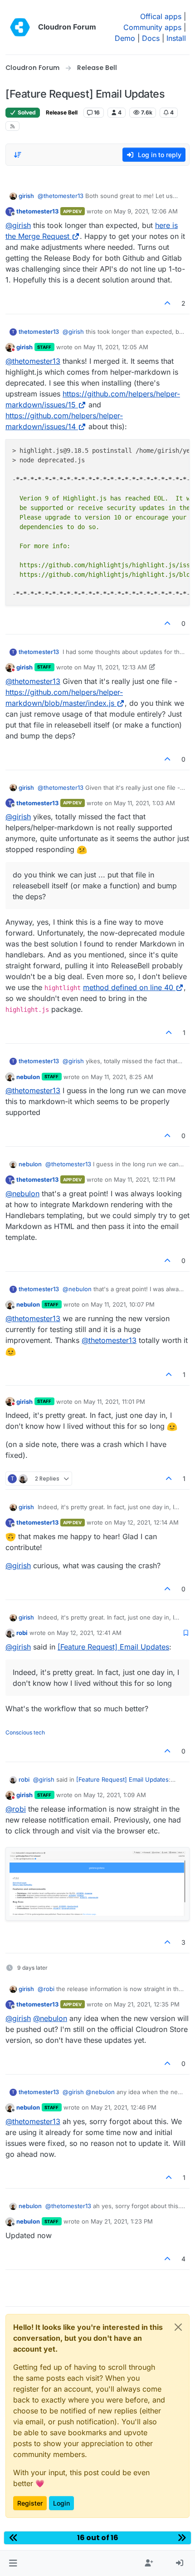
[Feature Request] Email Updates (113, 1647)
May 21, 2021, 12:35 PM (147, 2004)
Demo (125, 38)
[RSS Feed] (12, 126)
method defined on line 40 (128, 987)
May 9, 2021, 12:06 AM (146, 211)
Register (30, 2503)
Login (61, 2503)
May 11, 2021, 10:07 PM (123, 1304)
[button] (13, 2563)
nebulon (28, 1077)
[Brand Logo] (20, 27)
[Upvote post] (168, 303)
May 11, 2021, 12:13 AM (115, 667)
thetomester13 (37, 211)
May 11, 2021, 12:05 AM (116, 347)
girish (26, 196)
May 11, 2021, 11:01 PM (114, 1402)
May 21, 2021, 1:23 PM (122, 2221)
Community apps (152, 27)
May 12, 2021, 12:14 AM (146, 1522)
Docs (151, 38)
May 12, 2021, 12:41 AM (89, 1633)
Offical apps (161, 16)
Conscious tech (25, 1732)
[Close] (178, 2327)
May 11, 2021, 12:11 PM (145, 1179)
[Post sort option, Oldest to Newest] (18, 155)
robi (22, 1633)
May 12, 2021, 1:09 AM (115, 1795)
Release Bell (62, 112)
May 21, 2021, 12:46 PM (124, 2107)
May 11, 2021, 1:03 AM (144, 803)
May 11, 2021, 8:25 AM (122, 1077)
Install (176, 38)
